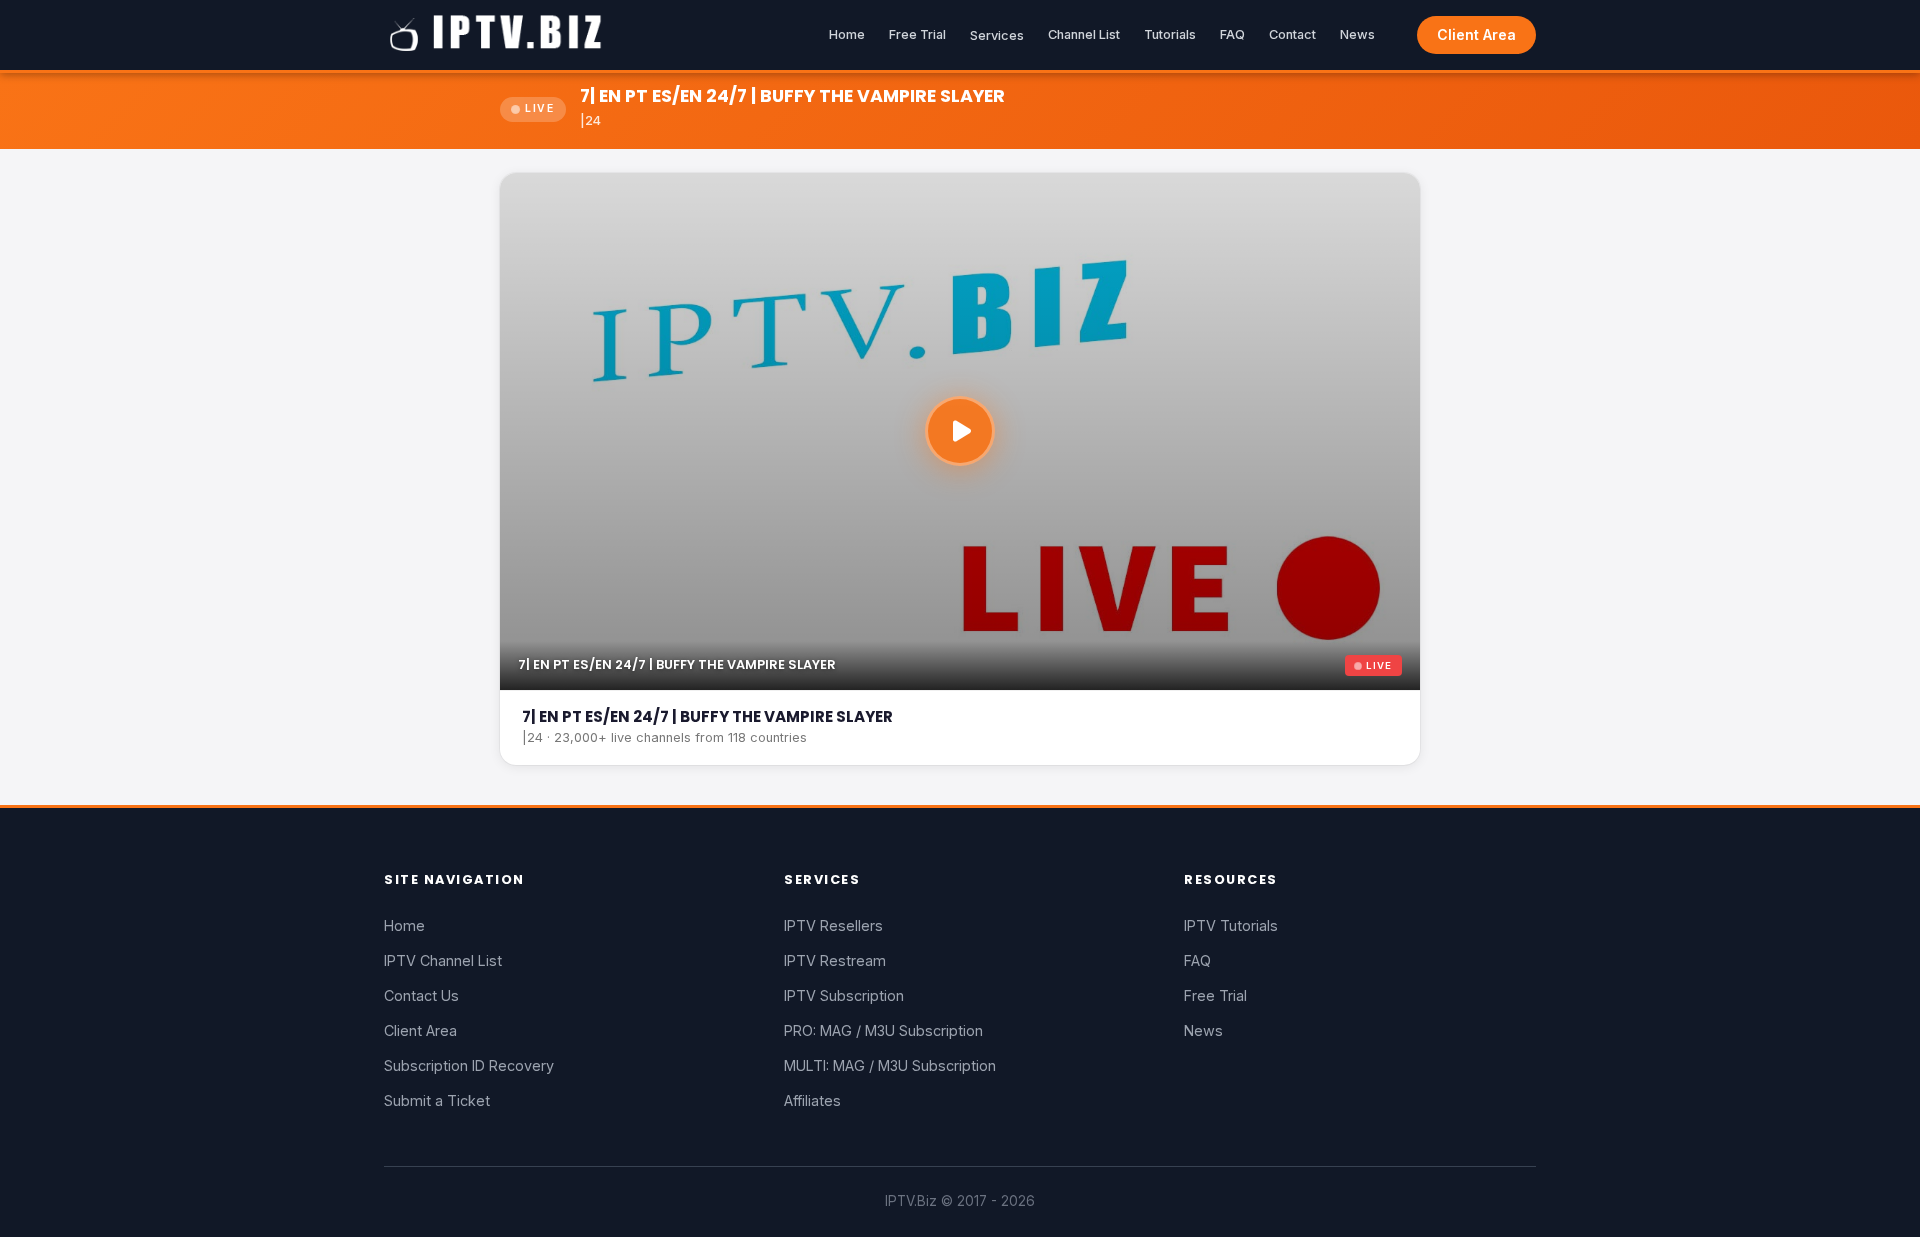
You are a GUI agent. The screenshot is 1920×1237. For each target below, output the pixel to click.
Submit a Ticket (437, 1100)
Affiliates (812, 1100)
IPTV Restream (835, 960)
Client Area (1476, 34)
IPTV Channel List (443, 960)
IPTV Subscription (844, 995)
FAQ (1232, 34)
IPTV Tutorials (1231, 925)
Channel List (1084, 34)
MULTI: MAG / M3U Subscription (890, 1065)
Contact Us (421, 995)
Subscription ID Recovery (469, 1065)
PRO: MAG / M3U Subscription (883, 1030)
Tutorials (1170, 34)
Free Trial (917, 34)
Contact (1292, 34)
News (1357, 34)
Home (847, 34)
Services (997, 35)
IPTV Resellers (833, 925)
